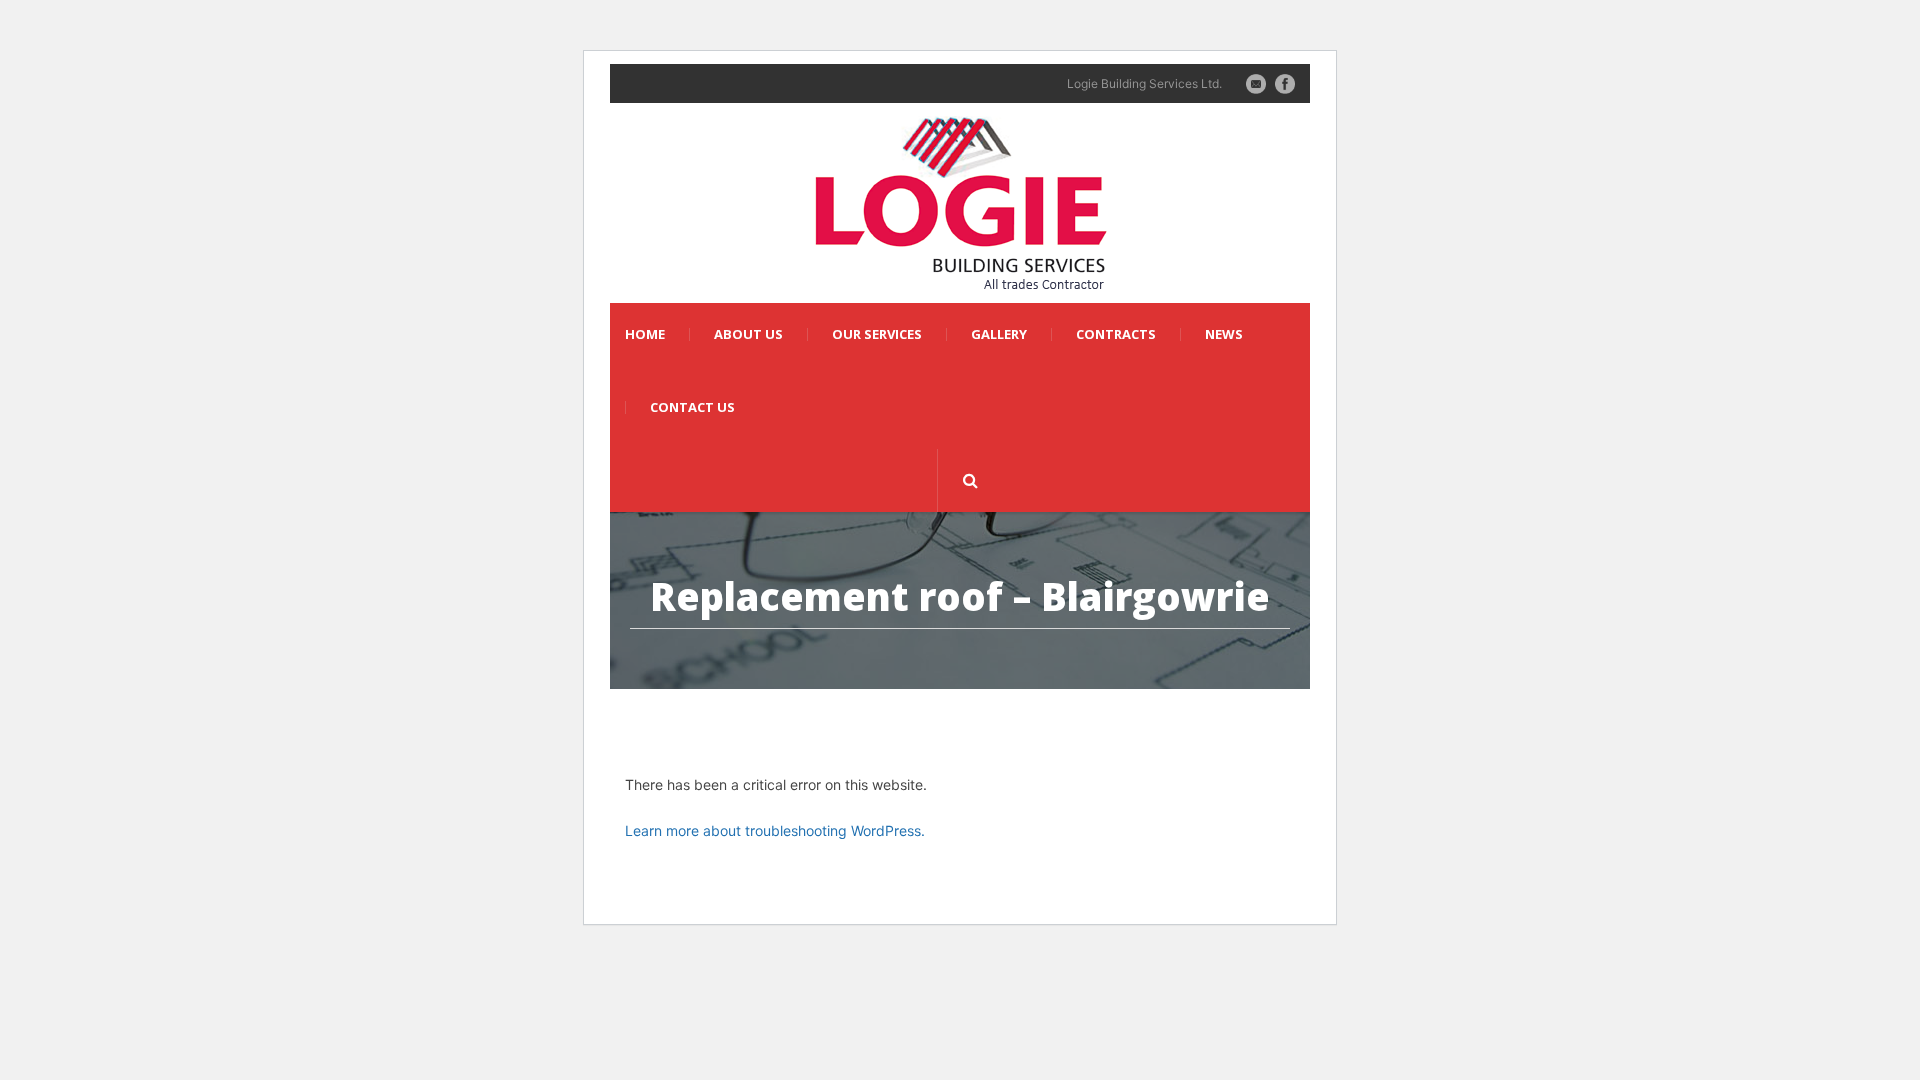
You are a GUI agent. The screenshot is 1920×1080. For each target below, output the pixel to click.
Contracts (1116, 334)
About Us (748, 334)
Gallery (999, 334)
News (1224, 334)
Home (645, 334)
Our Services (877, 334)
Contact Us (692, 407)
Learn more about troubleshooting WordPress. (775, 830)
